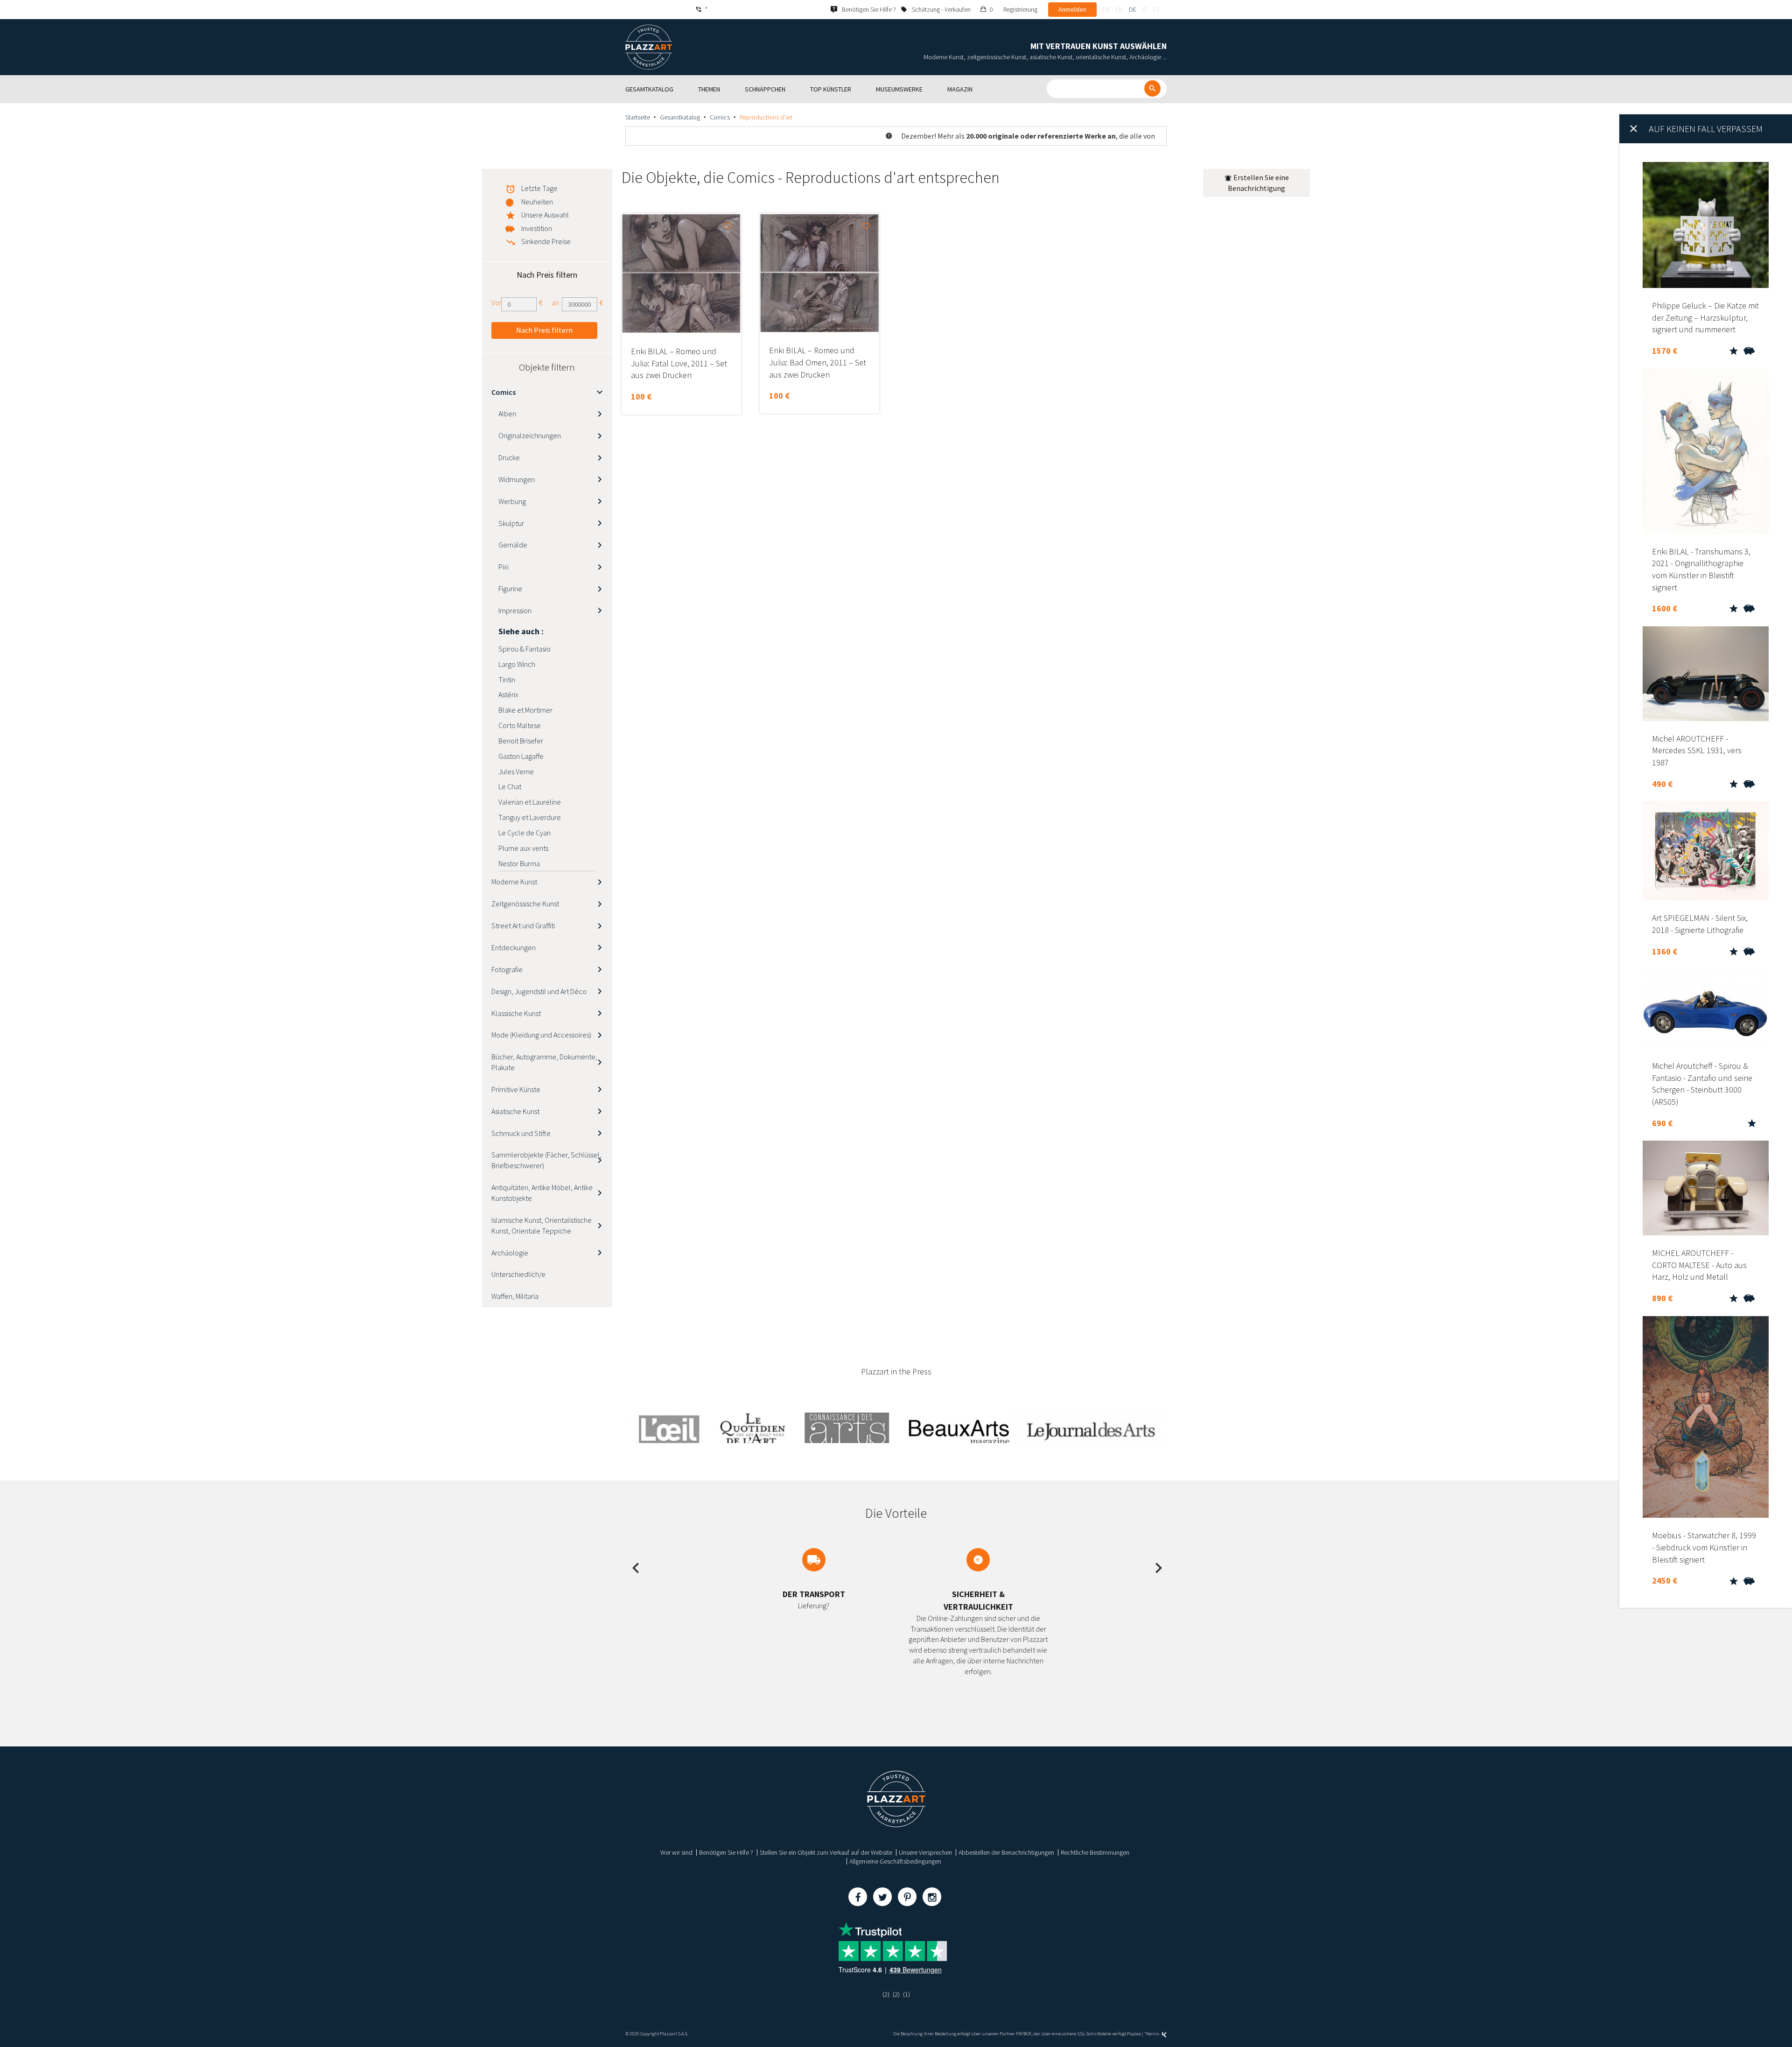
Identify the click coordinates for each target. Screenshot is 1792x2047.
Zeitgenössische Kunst (525, 904)
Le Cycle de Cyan (525, 833)
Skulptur (511, 523)
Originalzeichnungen (530, 435)
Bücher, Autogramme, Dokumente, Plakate (544, 1062)
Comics (720, 117)
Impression (515, 610)
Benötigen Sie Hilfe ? (726, 1852)
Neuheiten (537, 202)
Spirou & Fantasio (525, 649)
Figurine (510, 589)
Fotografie (507, 969)
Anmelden (1072, 9)
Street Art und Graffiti (523, 925)
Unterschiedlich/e (518, 1274)
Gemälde (513, 545)
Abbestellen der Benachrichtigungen (1006, 1852)
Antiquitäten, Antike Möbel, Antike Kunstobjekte (542, 1193)
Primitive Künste (516, 1089)
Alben (507, 414)
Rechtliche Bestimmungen (1095, 1852)
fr (1106, 9)
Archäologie (510, 1253)
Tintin (507, 680)
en (1119, 9)
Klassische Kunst (516, 1013)
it (1145, 9)
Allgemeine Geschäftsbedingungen (895, 1861)
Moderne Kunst (514, 882)
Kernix (1153, 2034)
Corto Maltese (520, 725)
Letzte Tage (539, 188)
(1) (906, 1994)
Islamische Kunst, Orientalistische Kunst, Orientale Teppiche (542, 1225)
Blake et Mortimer (525, 710)
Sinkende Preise (546, 241)
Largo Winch (517, 664)
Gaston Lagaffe (521, 756)
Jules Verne (516, 771)
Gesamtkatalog (680, 117)
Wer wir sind (676, 1852)
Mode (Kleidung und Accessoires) (541, 1035)
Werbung (512, 501)
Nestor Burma (519, 863)
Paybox (1134, 2034)
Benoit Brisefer (521, 741)
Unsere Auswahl (545, 215)
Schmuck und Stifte (521, 1133)
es (1156, 9)
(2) (886, 1994)
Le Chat (510, 786)
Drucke (509, 457)
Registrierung (1020, 9)
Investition (537, 228)
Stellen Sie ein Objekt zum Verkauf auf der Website (826, 1852)
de (1133, 9)
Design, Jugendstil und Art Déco (539, 991)
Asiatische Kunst (515, 1111)
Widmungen (517, 479)
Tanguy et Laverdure (530, 817)
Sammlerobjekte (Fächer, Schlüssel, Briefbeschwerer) (546, 1160)
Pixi (504, 567)
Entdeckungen (514, 947)
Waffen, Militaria (515, 1296)
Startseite (638, 117)
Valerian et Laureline (530, 802)
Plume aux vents (523, 848)
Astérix (508, 694)
